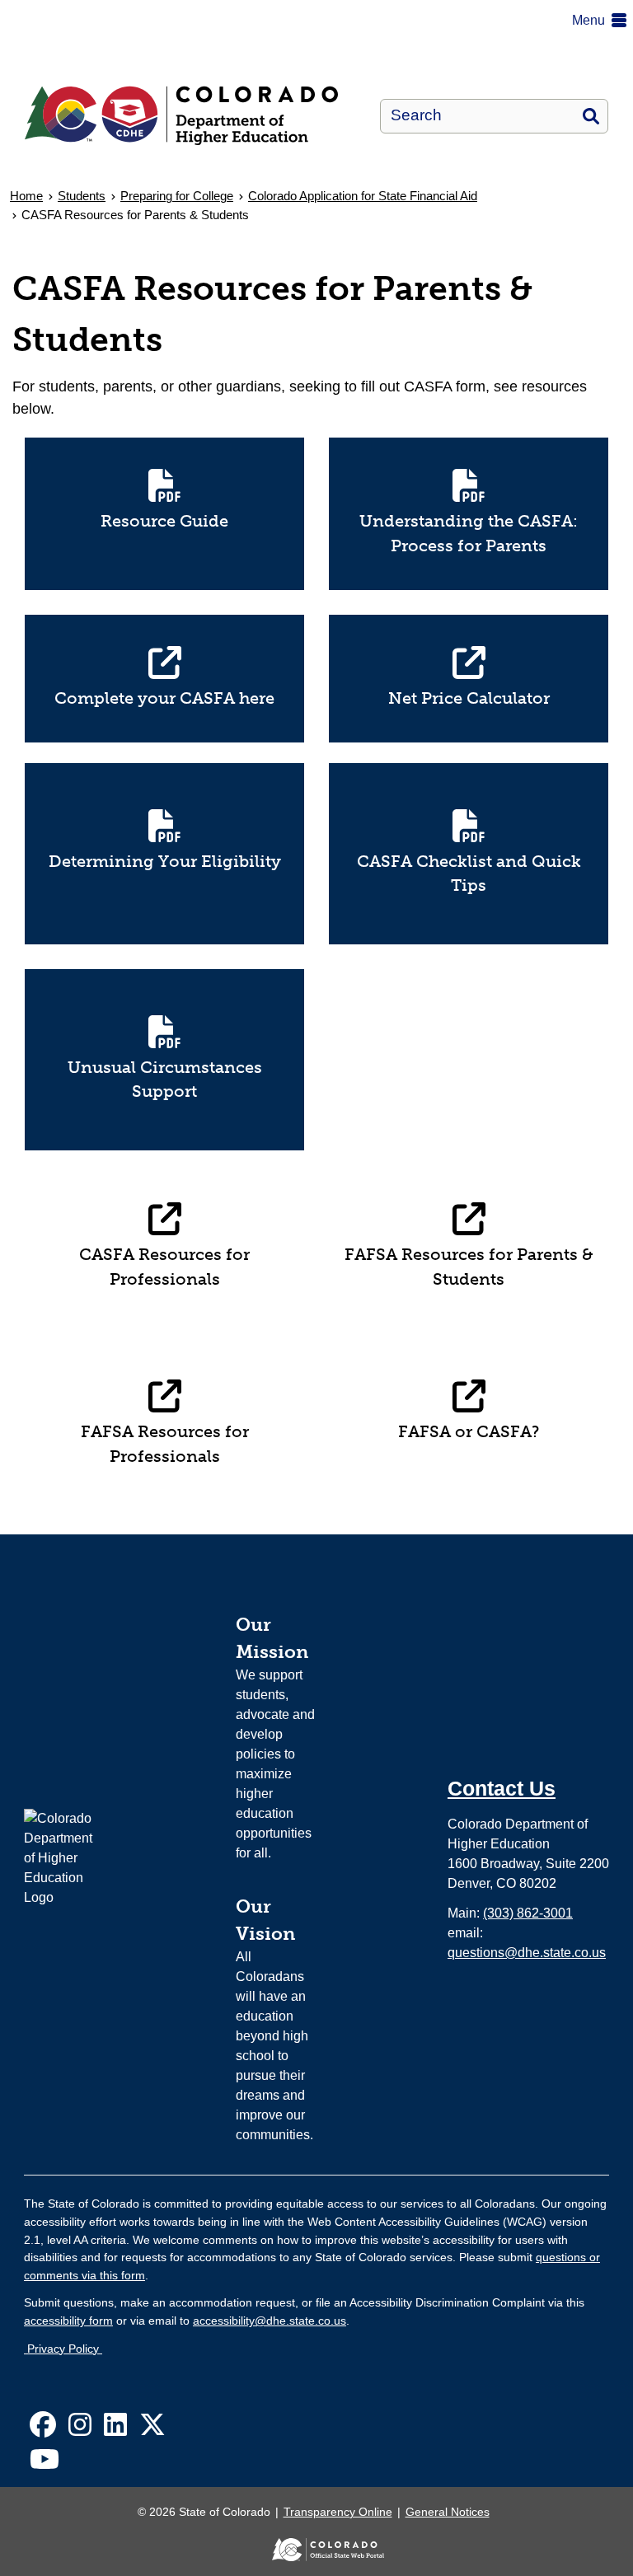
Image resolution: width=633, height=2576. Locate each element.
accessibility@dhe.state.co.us (270, 2321)
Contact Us (502, 1788)
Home (26, 196)
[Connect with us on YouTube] (45, 2464)
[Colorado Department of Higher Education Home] (190, 116)
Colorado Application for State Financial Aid (363, 196)
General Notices (448, 2512)
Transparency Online (338, 2512)
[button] (603, 21)
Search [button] (591, 116)
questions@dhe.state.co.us (527, 1953)
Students (82, 196)
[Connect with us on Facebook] (43, 2430)
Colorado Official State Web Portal (316, 2550)
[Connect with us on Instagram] (80, 2430)
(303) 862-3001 (528, 1913)
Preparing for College (177, 196)
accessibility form (68, 2321)
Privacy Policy (63, 2349)
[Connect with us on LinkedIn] (115, 2430)
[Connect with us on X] (152, 2430)
